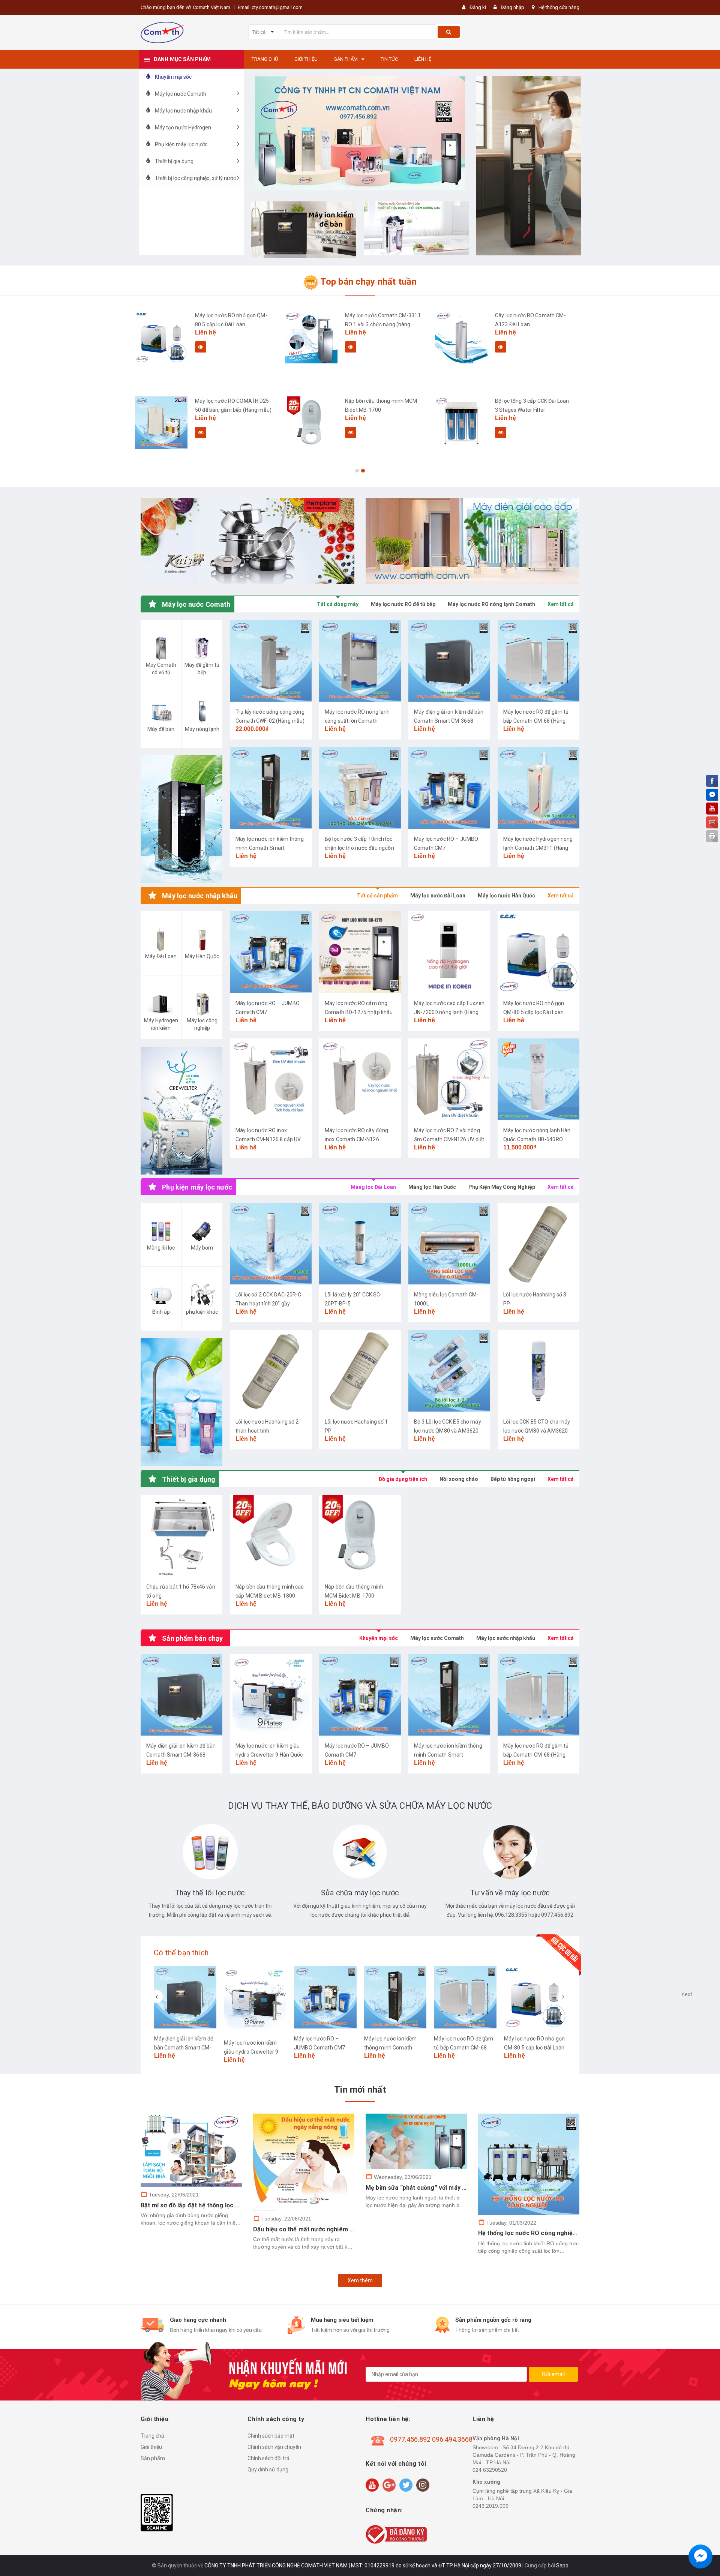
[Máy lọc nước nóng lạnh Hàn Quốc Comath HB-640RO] (538, 1079)
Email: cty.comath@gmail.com (270, 7)
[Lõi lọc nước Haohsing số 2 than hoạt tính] (271, 1371)
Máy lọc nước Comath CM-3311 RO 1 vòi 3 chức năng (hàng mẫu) (383, 324)
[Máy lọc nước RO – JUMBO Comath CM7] (449, 788)
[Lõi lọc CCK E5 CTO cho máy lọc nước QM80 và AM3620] (538, 1371)
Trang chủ (152, 2436)
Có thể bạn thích (181, 1953)
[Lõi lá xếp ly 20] (360, 1244)
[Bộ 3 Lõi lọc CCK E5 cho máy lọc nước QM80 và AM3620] (449, 1371)
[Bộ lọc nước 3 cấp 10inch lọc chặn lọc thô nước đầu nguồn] (360, 788)
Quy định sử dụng (268, 2469)
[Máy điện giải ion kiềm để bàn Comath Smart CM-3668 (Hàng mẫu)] (449, 661)
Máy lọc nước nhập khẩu (506, 1638)
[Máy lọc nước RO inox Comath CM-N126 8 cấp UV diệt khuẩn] (271, 1079)
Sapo (562, 2565)
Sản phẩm (153, 2458)
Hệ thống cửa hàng (559, 7)
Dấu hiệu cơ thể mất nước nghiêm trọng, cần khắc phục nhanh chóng (350, 2229)
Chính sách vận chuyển (274, 2447)
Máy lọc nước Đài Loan (438, 896)
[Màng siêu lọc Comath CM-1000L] (449, 1244)
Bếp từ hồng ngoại (513, 1479)
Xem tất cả (561, 604)
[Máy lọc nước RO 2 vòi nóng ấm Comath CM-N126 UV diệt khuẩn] (449, 1079)
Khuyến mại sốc (379, 1638)
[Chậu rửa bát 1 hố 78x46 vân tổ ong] (181, 1536)
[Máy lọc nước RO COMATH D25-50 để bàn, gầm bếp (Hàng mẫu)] (161, 423)
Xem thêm (360, 2280)
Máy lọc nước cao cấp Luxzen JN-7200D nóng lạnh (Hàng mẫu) (449, 1012)
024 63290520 (490, 2470)
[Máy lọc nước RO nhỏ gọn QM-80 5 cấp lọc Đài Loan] (161, 337)
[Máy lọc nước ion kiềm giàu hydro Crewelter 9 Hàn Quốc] (271, 1695)
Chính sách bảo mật (271, 2436)
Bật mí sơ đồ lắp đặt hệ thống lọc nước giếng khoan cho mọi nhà (231, 2205)
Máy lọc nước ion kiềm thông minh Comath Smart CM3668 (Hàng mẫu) (270, 848)
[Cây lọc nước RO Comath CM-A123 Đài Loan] (461, 337)
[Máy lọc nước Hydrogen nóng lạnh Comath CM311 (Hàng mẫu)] (538, 788)
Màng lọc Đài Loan (373, 1187)
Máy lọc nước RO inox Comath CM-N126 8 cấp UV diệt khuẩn (268, 1139)
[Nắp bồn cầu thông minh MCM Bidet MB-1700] (311, 423)
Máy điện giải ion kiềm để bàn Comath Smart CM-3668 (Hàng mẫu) (449, 721)
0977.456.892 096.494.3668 (431, 2439)
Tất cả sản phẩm (377, 896)
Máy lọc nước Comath (437, 1638)
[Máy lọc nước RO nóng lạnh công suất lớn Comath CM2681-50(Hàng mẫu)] (360, 661)
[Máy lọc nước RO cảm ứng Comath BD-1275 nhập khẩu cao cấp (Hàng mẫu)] (360, 952)
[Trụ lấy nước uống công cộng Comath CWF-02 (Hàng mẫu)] (271, 661)
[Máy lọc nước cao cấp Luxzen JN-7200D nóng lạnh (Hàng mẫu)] (449, 952)
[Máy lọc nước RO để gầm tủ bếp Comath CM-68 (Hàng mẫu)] (538, 661)
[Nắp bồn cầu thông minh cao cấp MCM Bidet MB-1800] (271, 1536)
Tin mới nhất (360, 2090)
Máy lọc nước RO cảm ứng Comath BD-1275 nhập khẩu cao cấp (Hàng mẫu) (359, 1012)
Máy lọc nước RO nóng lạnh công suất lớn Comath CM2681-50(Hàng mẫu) (357, 721)
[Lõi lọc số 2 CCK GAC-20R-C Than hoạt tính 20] (271, 1244)
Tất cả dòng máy (338, 604)
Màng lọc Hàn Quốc (432, 1187)
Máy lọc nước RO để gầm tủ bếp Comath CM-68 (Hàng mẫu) (536, 721)
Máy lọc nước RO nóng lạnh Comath (491, 604)
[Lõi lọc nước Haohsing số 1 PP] (360, 1371)
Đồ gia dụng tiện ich (403, 1479)
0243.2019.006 (490, 2506)
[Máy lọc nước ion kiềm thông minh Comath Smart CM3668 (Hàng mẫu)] (271, 788)
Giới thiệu (151, 2447)
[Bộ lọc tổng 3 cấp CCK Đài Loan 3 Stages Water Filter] (461, 423)
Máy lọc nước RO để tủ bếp (403, 604)
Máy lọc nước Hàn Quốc (506, 896)
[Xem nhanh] (201, 347)
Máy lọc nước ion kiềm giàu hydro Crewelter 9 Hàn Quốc (251, 2052)
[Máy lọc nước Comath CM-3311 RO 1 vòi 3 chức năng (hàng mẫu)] (311, 337)
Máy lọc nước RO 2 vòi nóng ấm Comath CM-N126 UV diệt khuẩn (449, 1139)
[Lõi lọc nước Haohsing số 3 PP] (538, 1244)
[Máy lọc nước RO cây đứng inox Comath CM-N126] (360, 1079)
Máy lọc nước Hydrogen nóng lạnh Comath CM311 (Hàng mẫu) (538, 848)
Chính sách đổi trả (268, 2458)
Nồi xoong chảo (459, 1479)
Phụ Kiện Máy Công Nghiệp (502, 1187)
